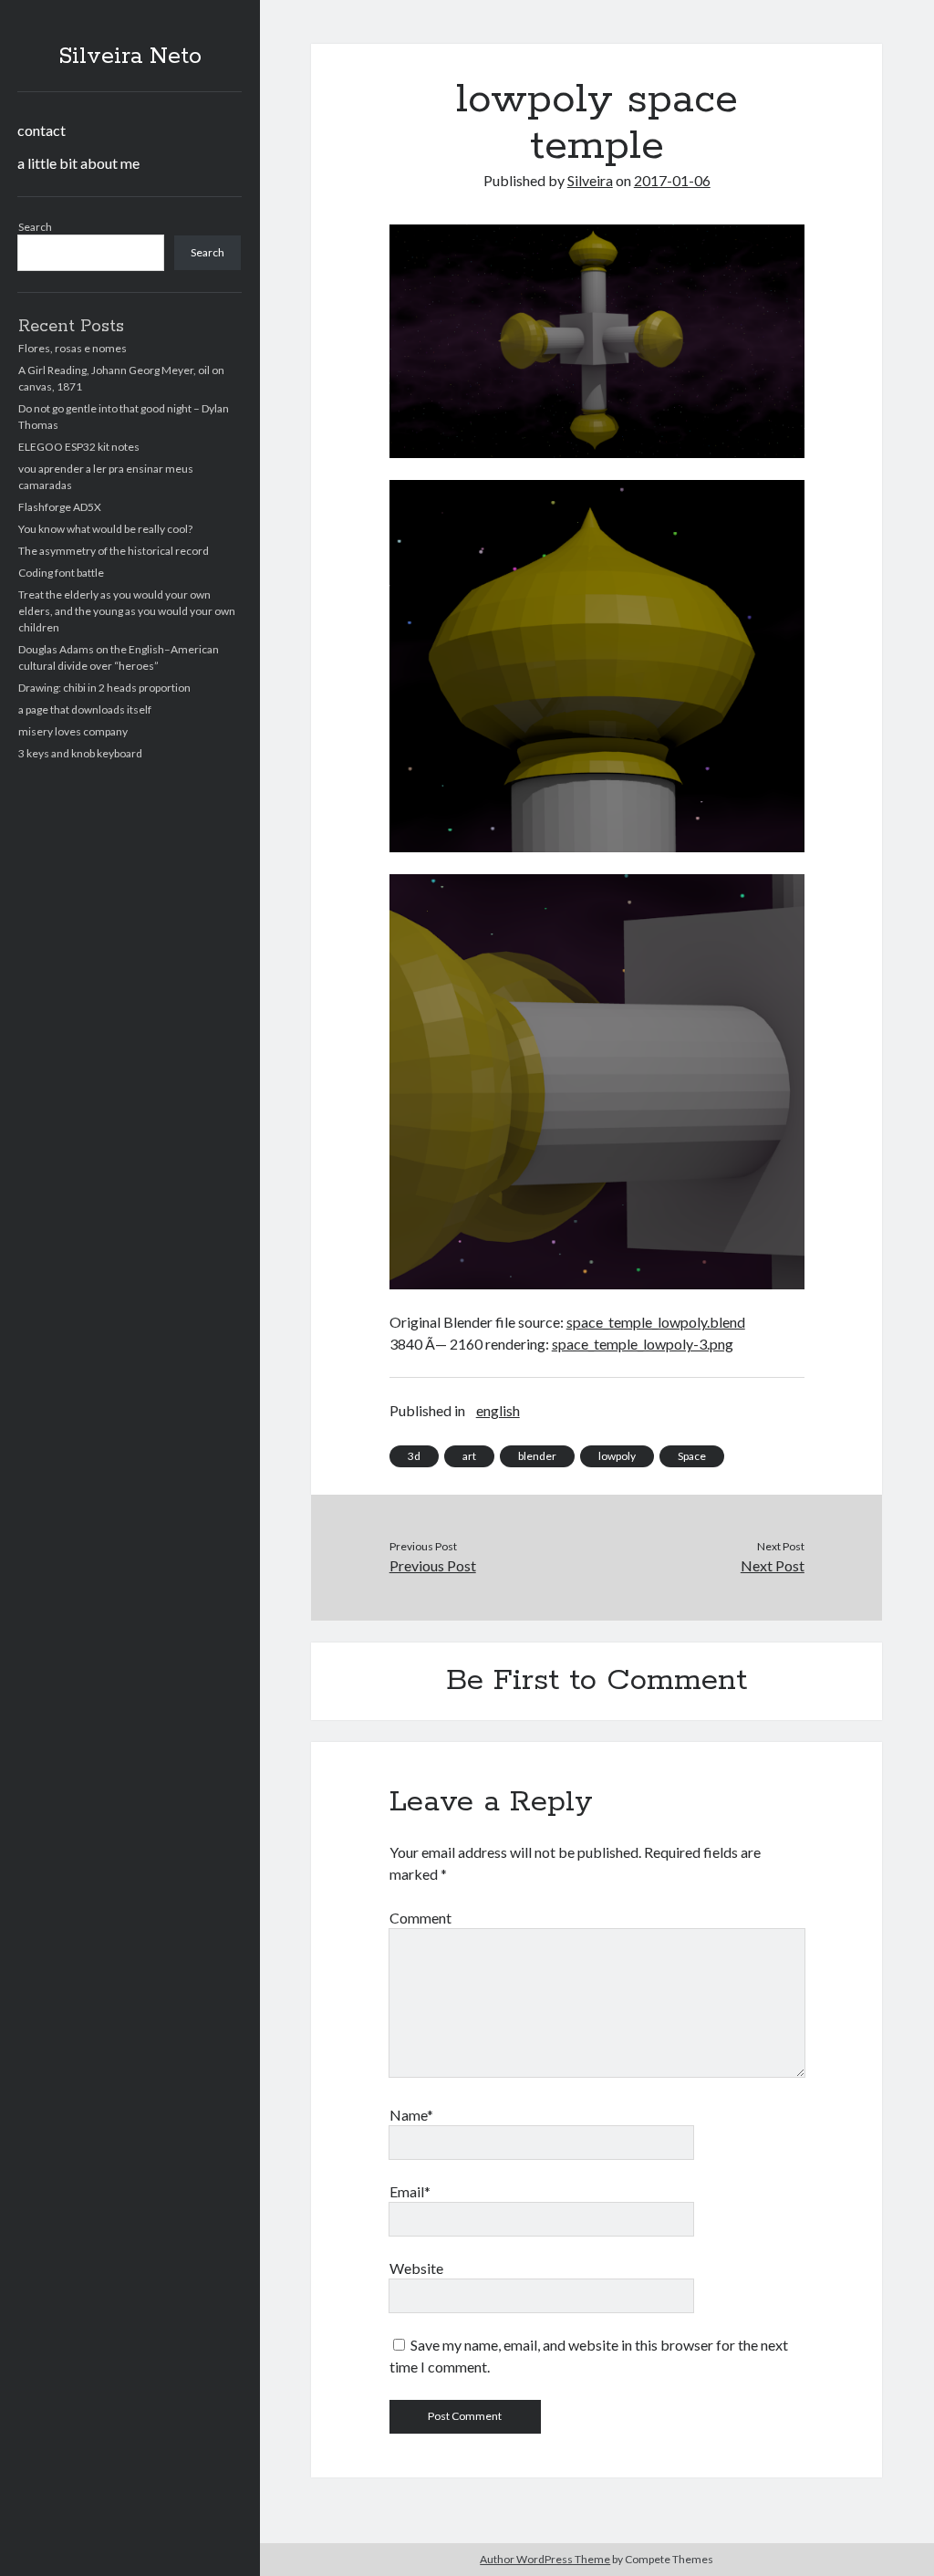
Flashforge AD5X (60, 507)
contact (42, 130)
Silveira (590, 180)
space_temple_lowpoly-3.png (643, 1344)
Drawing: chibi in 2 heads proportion (104, 688)
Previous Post (433, 1565)
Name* (411, 2115)
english (498, 1410)
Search (35, 227)
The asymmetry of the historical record (114, 551)
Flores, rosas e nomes (73, 348)
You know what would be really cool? (105, 529)
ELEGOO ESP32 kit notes (79, 447)
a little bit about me (78, 163)
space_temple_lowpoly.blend (656, 1322)
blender (537, 1456)
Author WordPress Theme (545, 2559)
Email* (410, 2191)
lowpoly (617, 1456)
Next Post (773, 1565)
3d (414, 1456)
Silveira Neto (130, 57)
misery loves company (73, 731)
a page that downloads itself (85, 709)
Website (416, 2268)
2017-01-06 (672, 180)
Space (692, 1456)
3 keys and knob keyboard (80, 753)
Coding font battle (61, 573)
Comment (420, 1918)
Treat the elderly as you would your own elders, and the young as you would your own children (127, 611)
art (469, 1456)
